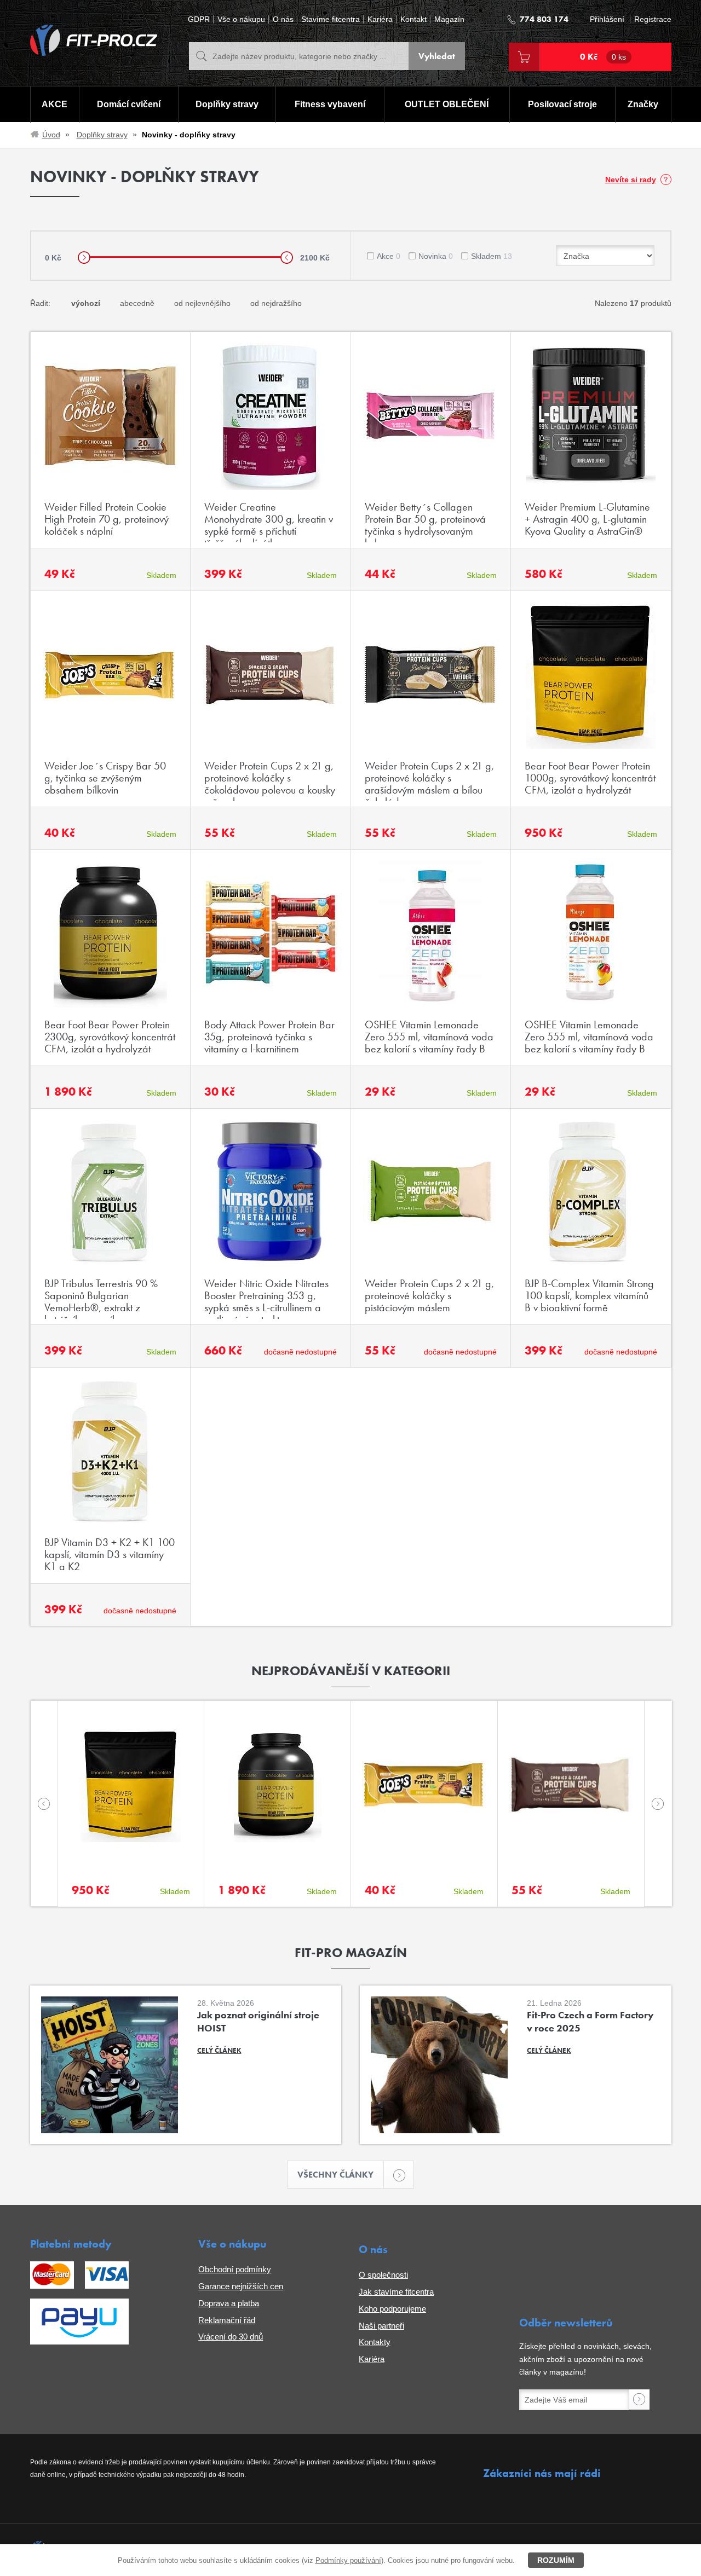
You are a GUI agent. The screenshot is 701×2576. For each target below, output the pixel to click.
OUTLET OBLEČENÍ (447, 104)
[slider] (84, 257)
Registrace (653, 19)
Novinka (436, 256)
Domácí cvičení (129, 104)
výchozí (86, 303)
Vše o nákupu (241, 19)
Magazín (449, 19)
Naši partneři (381, 2326)
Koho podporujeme (392, 2309)
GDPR (199, 19)
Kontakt (413, 19)
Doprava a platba (229, 2303)
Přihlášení (607, 19)
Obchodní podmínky (235, 2269)
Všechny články (335, 2175)
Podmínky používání (348, 2560)
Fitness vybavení (330, 104)
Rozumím (556, 2560)
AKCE (54, 104)
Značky (643, 104)
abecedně (137, 303)
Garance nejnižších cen (241, 2286)
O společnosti (383, 2275)
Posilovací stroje (562, 104)
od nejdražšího (276, 303)
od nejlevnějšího (202, 303)
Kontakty (375, 2342)
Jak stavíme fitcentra (396, 2292)
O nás (283, 19)
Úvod (51, 135)
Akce (389, 256)
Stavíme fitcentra (331, 19)
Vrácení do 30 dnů (231, 2337)
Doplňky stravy (227, 104)
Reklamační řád (227, 2320)
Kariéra (380, 19)
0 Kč (603, 57)
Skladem (492, 256)
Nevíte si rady (631, 180)
